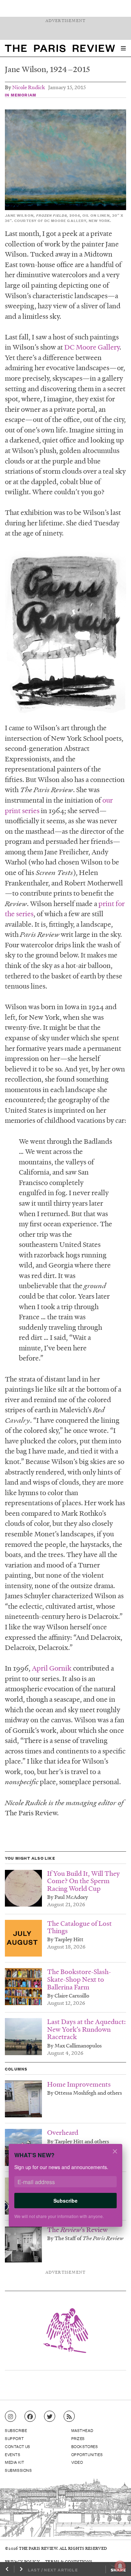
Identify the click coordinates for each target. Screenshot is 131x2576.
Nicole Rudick (29, 87)
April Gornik (52, 1668)
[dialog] (65, 2190)
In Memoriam (21, 95)
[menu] (123, 48)
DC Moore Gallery (92, 347)
